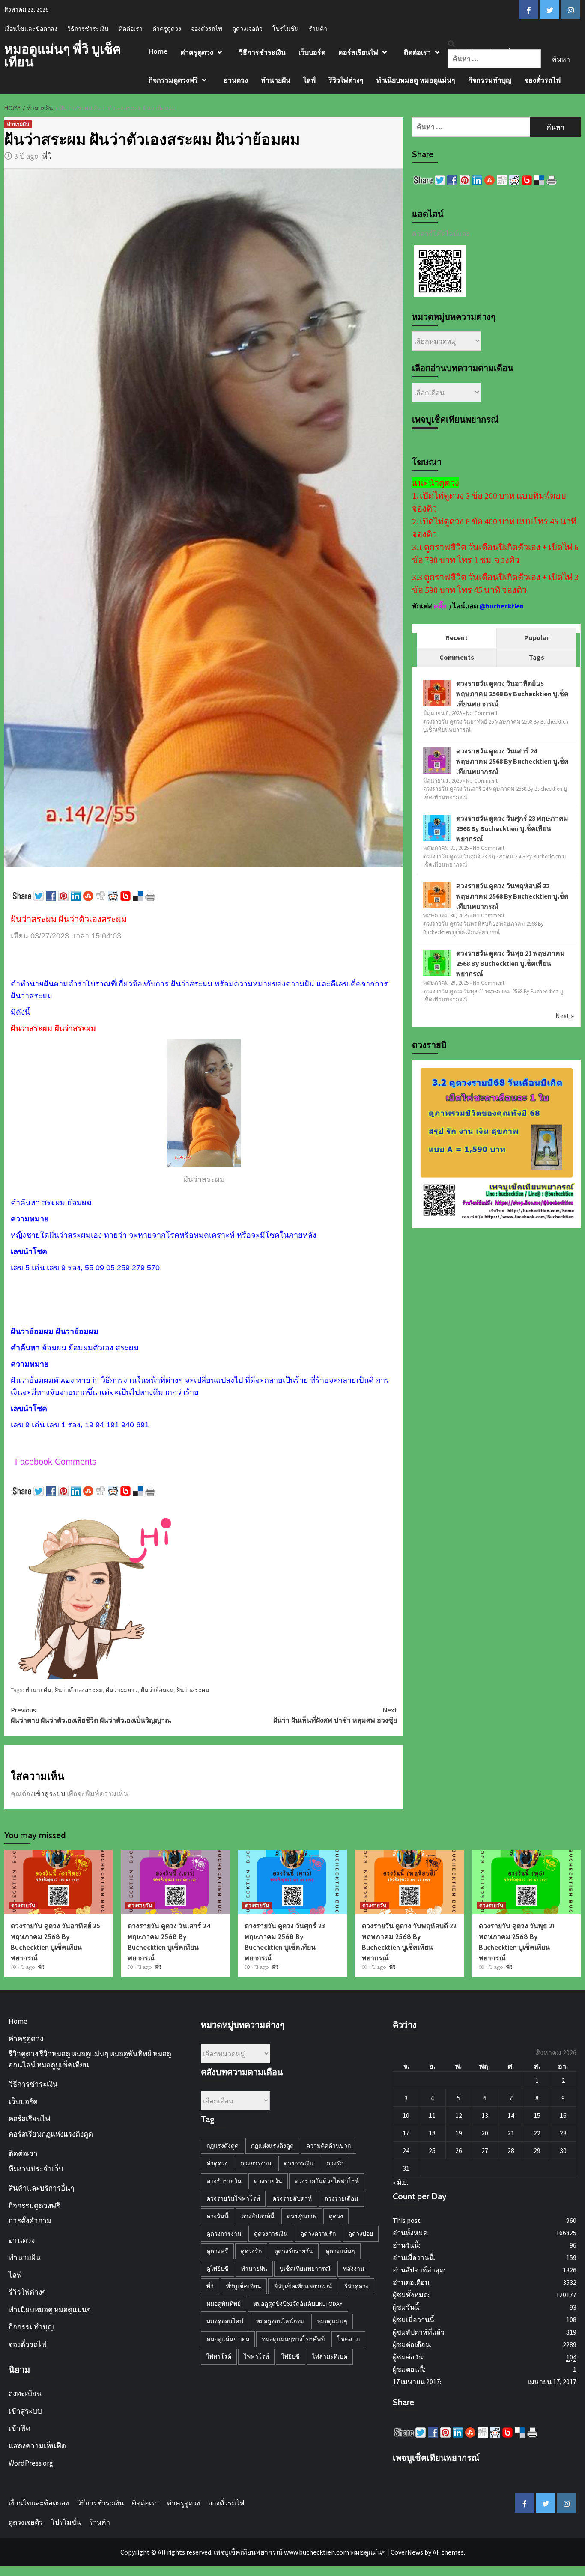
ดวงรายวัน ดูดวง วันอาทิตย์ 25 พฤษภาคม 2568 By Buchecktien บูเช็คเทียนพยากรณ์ (512, 694)
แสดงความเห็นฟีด (37, 2446)
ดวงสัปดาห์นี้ (258, 2216)
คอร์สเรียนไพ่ (358, 52)
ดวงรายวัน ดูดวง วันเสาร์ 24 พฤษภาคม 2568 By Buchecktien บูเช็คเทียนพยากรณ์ (512, 761)
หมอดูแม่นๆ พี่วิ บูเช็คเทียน (63, 55)
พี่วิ (47, 156)
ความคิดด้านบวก (328, 2146)
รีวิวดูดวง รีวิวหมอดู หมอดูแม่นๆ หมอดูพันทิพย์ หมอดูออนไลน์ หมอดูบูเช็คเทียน (90, 2059)
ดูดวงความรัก (318, 2234)
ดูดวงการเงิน (271, 2234)
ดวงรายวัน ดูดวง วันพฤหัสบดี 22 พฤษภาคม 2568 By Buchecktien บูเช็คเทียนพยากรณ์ (512, 896)
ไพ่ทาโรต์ (219, 2356)
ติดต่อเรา (131, 29)
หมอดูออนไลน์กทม (280, 2321)
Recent (457, 637)
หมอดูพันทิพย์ (224, 2304)
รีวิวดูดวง (357, 2286)
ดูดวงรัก (251, 2251)
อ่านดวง (236, 80)
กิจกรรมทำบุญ (490, 80)
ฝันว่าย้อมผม (157, 1690)
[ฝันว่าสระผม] (204, 1103)
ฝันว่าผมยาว (122, 1690)
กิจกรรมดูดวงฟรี (173, 80)
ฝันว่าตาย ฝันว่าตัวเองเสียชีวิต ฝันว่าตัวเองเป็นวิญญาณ (91, 1715)
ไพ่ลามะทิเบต (330, 2356)
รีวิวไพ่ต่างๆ (346, 80)
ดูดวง (336, 2216)
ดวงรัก (335, 2163)
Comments (457, 657)
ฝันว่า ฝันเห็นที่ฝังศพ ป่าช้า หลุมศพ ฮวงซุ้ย (335, 1715)
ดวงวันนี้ (218, 2216)
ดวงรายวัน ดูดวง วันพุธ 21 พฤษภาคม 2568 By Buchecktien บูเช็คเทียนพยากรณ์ (510, 963)
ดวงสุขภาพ (302, 2216)
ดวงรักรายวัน (224, 2181)
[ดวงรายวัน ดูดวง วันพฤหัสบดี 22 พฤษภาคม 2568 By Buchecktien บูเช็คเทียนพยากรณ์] (437, 895)
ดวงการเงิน (299, 2163)
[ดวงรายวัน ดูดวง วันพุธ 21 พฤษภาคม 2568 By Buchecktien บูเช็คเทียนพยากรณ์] (437, 962)
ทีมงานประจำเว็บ (36, 2169)
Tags (537, 657)
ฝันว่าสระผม (193, 1690)
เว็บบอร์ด (312, 52)
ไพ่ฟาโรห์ (256, 2356)
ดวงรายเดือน (341, 2198)
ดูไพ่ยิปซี (218, 2269)
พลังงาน (354, 2269)
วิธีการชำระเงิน (88, 29)
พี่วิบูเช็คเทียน (244, 2286)
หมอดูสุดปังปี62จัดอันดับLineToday (298, 2304)
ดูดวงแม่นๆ (340, 2251)
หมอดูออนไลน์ (225, 2321)
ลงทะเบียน (25, 2394)
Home (158, 51)
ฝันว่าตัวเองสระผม (79, 1690)
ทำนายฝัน (276, 80)
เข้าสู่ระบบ (49, 1793)
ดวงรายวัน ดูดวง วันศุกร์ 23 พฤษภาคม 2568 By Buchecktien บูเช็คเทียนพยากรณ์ (512, 828)
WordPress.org (31, 2463)
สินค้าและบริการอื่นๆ (41, 2188)
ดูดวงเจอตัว (247, 29)
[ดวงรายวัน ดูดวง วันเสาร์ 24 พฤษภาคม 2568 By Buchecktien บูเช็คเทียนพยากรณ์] (437, 760)
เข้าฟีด (19, 2428)
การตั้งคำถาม (30, 2221)
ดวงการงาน (256, 2163)
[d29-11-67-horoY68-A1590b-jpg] (496, 1143)
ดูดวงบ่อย (361, 2234)
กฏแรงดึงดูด (222, 2146)
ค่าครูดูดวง (167, 29)
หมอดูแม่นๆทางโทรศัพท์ (293, 2339)
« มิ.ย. (400, 2182)
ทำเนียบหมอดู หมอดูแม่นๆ (416, 80)
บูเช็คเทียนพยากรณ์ (305, 2269)
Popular (537, 637)
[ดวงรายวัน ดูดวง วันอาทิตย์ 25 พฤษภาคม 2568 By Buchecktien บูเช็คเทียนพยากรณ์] (437, 693)
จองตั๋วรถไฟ (207, 29)
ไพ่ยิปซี (291, 2356)
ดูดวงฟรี (217, 2251)
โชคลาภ (348, 2339)
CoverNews (407, 2552)
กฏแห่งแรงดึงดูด (272, 2146)
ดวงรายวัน (23, 1905)
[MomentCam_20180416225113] (96, 1592)
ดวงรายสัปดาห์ (292, 2198)
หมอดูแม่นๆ (332, 2321)
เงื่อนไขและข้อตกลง (31, 29)
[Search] (451, 44)
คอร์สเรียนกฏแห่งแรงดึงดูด (51, 2134)
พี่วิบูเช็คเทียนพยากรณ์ (303, 2286)
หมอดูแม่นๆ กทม (228, 2339)
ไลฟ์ (309, 80)
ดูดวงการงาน (224, 2234)
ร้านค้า (318, 29)
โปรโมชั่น (286, 29)
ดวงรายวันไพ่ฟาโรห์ (233, 2198)
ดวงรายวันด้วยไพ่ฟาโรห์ (327, 2181)
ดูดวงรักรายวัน (294, 2251)
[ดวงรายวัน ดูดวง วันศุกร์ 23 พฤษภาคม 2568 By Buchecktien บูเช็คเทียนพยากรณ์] (437, 828)
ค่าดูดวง (217, 2163)
